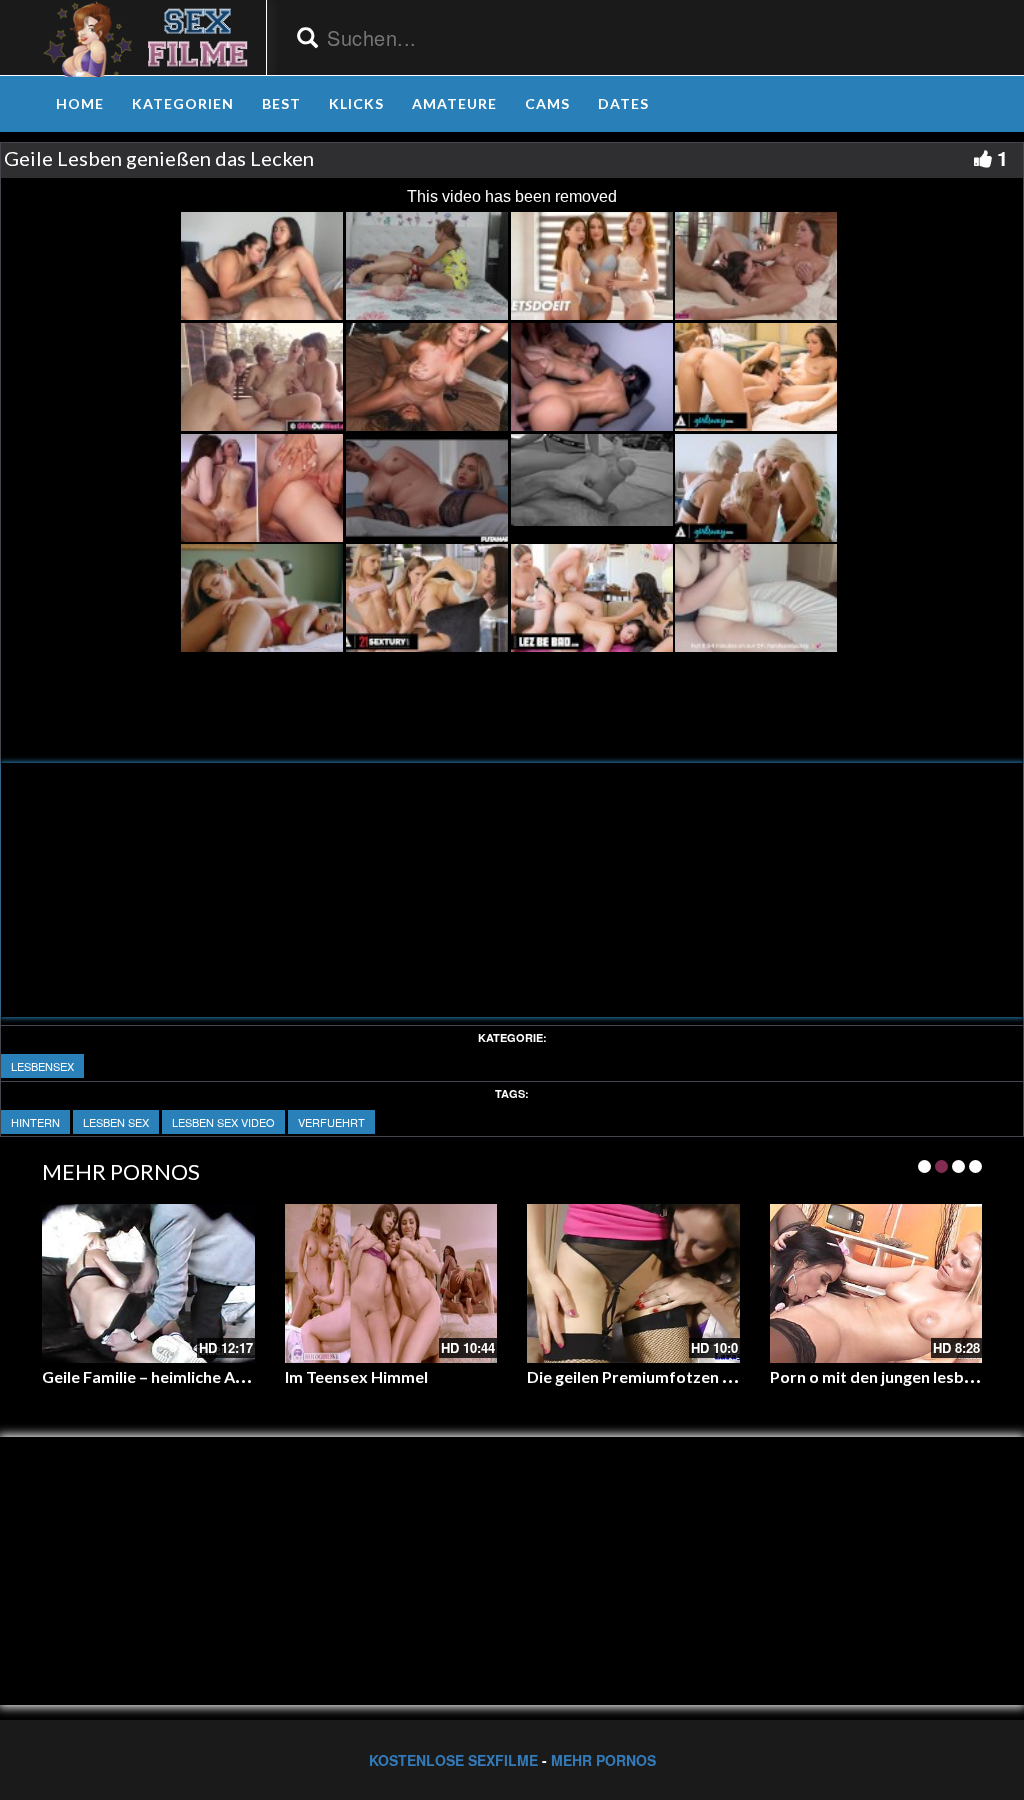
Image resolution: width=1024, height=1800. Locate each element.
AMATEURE (454, 103)
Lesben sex (116, 1122)
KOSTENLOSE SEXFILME (453, 1760)
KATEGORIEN (183, 103)
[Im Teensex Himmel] (391, 1283)
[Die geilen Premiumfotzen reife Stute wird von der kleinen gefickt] (633, 1283)
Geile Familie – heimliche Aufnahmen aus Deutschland (239, 1376)
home (80, 103)
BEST (281, 103)
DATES (623, 103)
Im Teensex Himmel (356, 1376)
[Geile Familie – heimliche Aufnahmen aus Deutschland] (148, 1283)
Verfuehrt (331, 1122)
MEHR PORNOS (603, 1760)
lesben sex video (223, 1122)
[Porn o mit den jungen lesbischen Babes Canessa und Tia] (876, 1283)
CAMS (547, 103)
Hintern (35, 1122)
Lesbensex (42, 1066)
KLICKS (356, 103)
